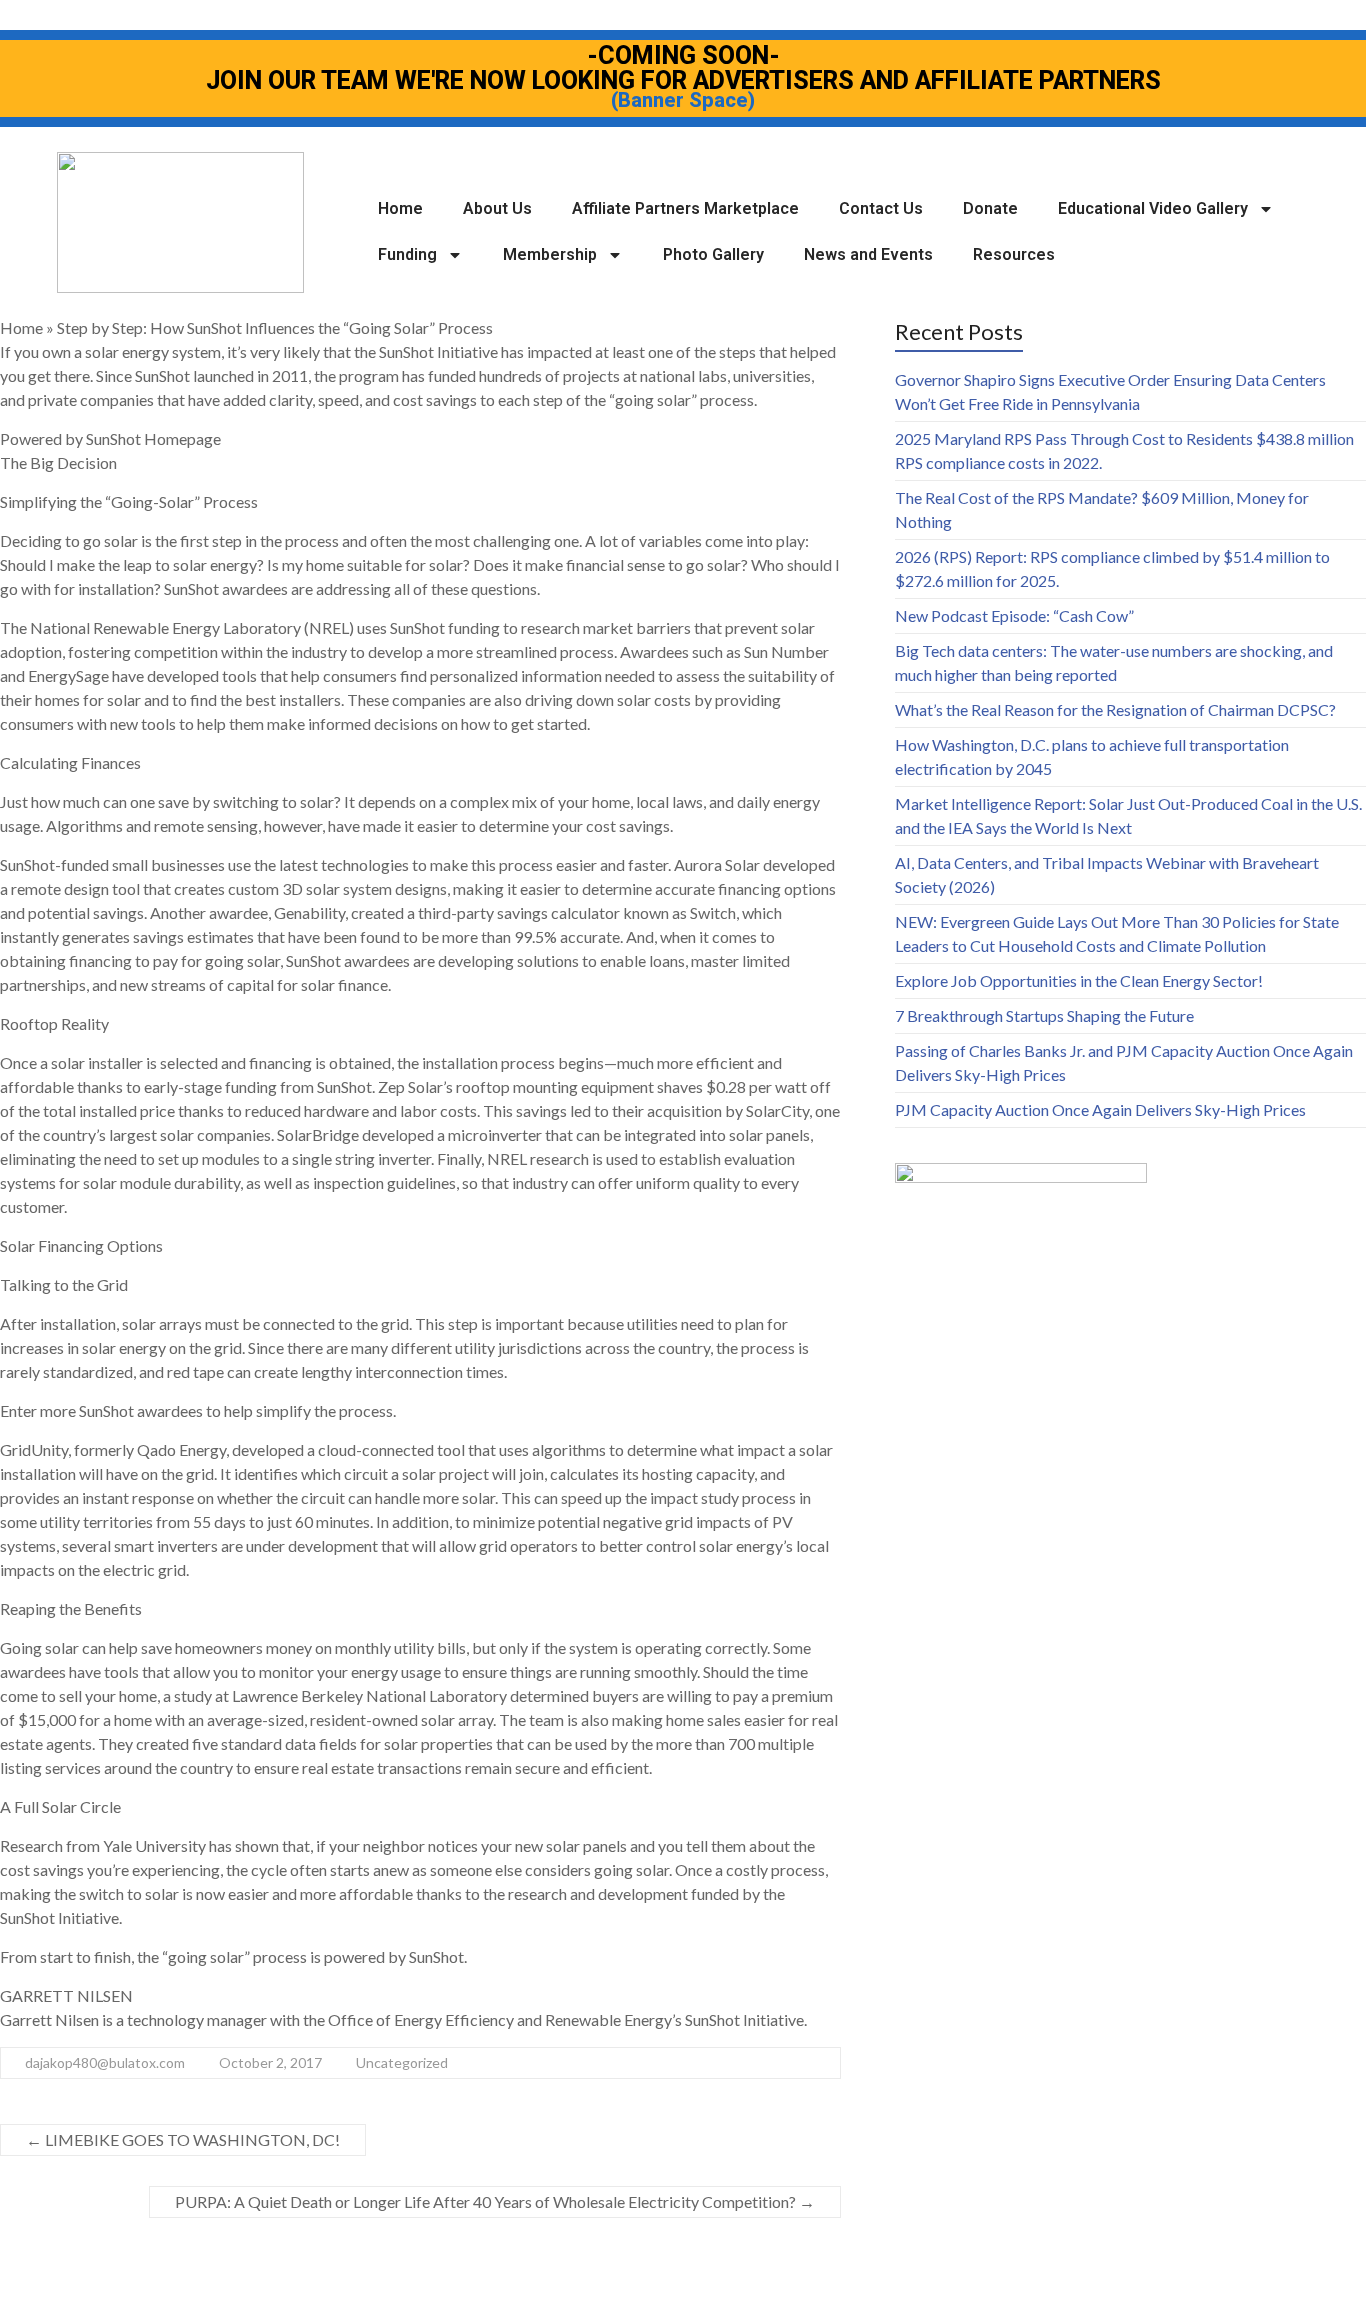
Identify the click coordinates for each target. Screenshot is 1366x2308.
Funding (407, 254)
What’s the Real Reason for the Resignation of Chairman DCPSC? (1115, 709)
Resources (1014, 254)
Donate (990, 208)
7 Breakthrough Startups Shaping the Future (1044, 1015)
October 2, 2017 (270, 2062)
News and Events (868, 254)
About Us (497, 208)
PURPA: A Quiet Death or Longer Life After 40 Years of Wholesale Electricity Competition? (495, 2201)
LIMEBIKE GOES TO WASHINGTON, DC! (183, 2139)
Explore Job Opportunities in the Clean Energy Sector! (1079, 980)
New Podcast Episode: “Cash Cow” (1014, 615)
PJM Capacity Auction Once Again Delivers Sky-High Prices (1100, 1109)
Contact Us (881, 208)
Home (400, 208)
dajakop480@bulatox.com (105, 2062)
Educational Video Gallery (1153, 208)
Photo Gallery (713, 254)
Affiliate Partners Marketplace (685, 208)
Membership (550, 254)
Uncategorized (402, 2062)
